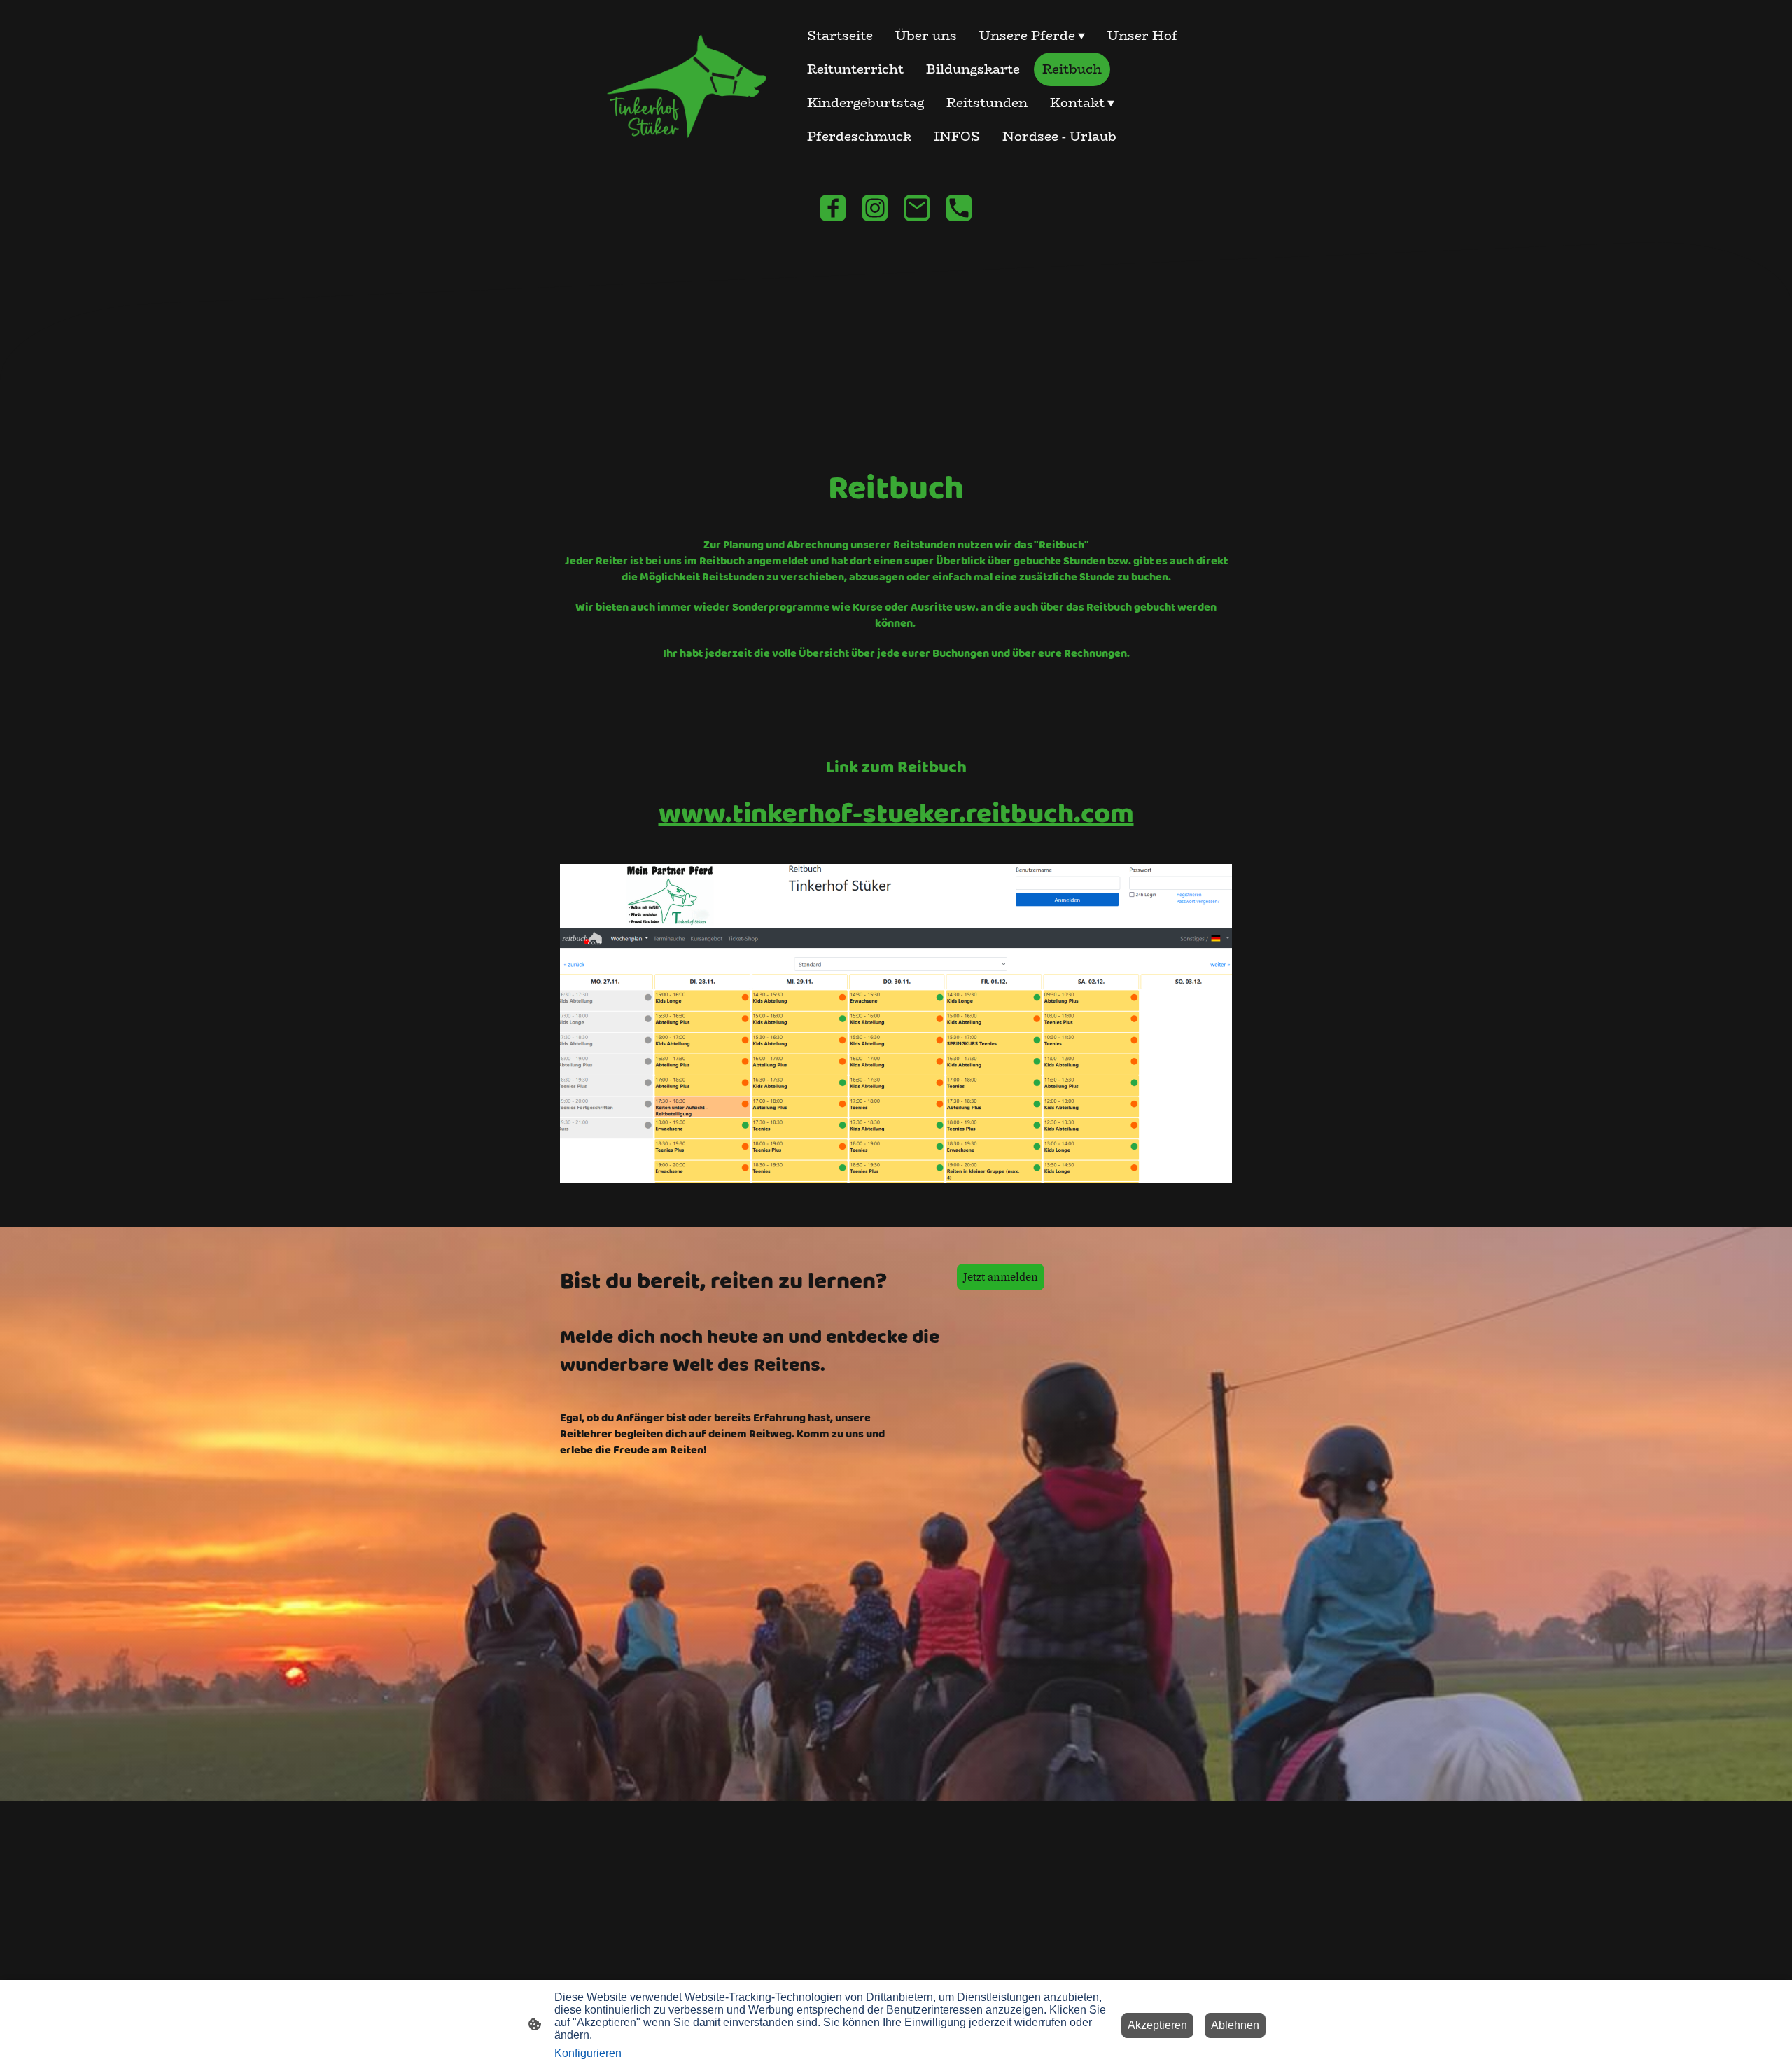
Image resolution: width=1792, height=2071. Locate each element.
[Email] (917, 208)
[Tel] (959, 208)
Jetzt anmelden (1001, 1277)
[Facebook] (833, 208)
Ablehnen (1235, 2025)
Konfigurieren (588, 2053)
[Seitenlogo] (679, 86)
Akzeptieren (1157, 2025)
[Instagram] (875, 208)
